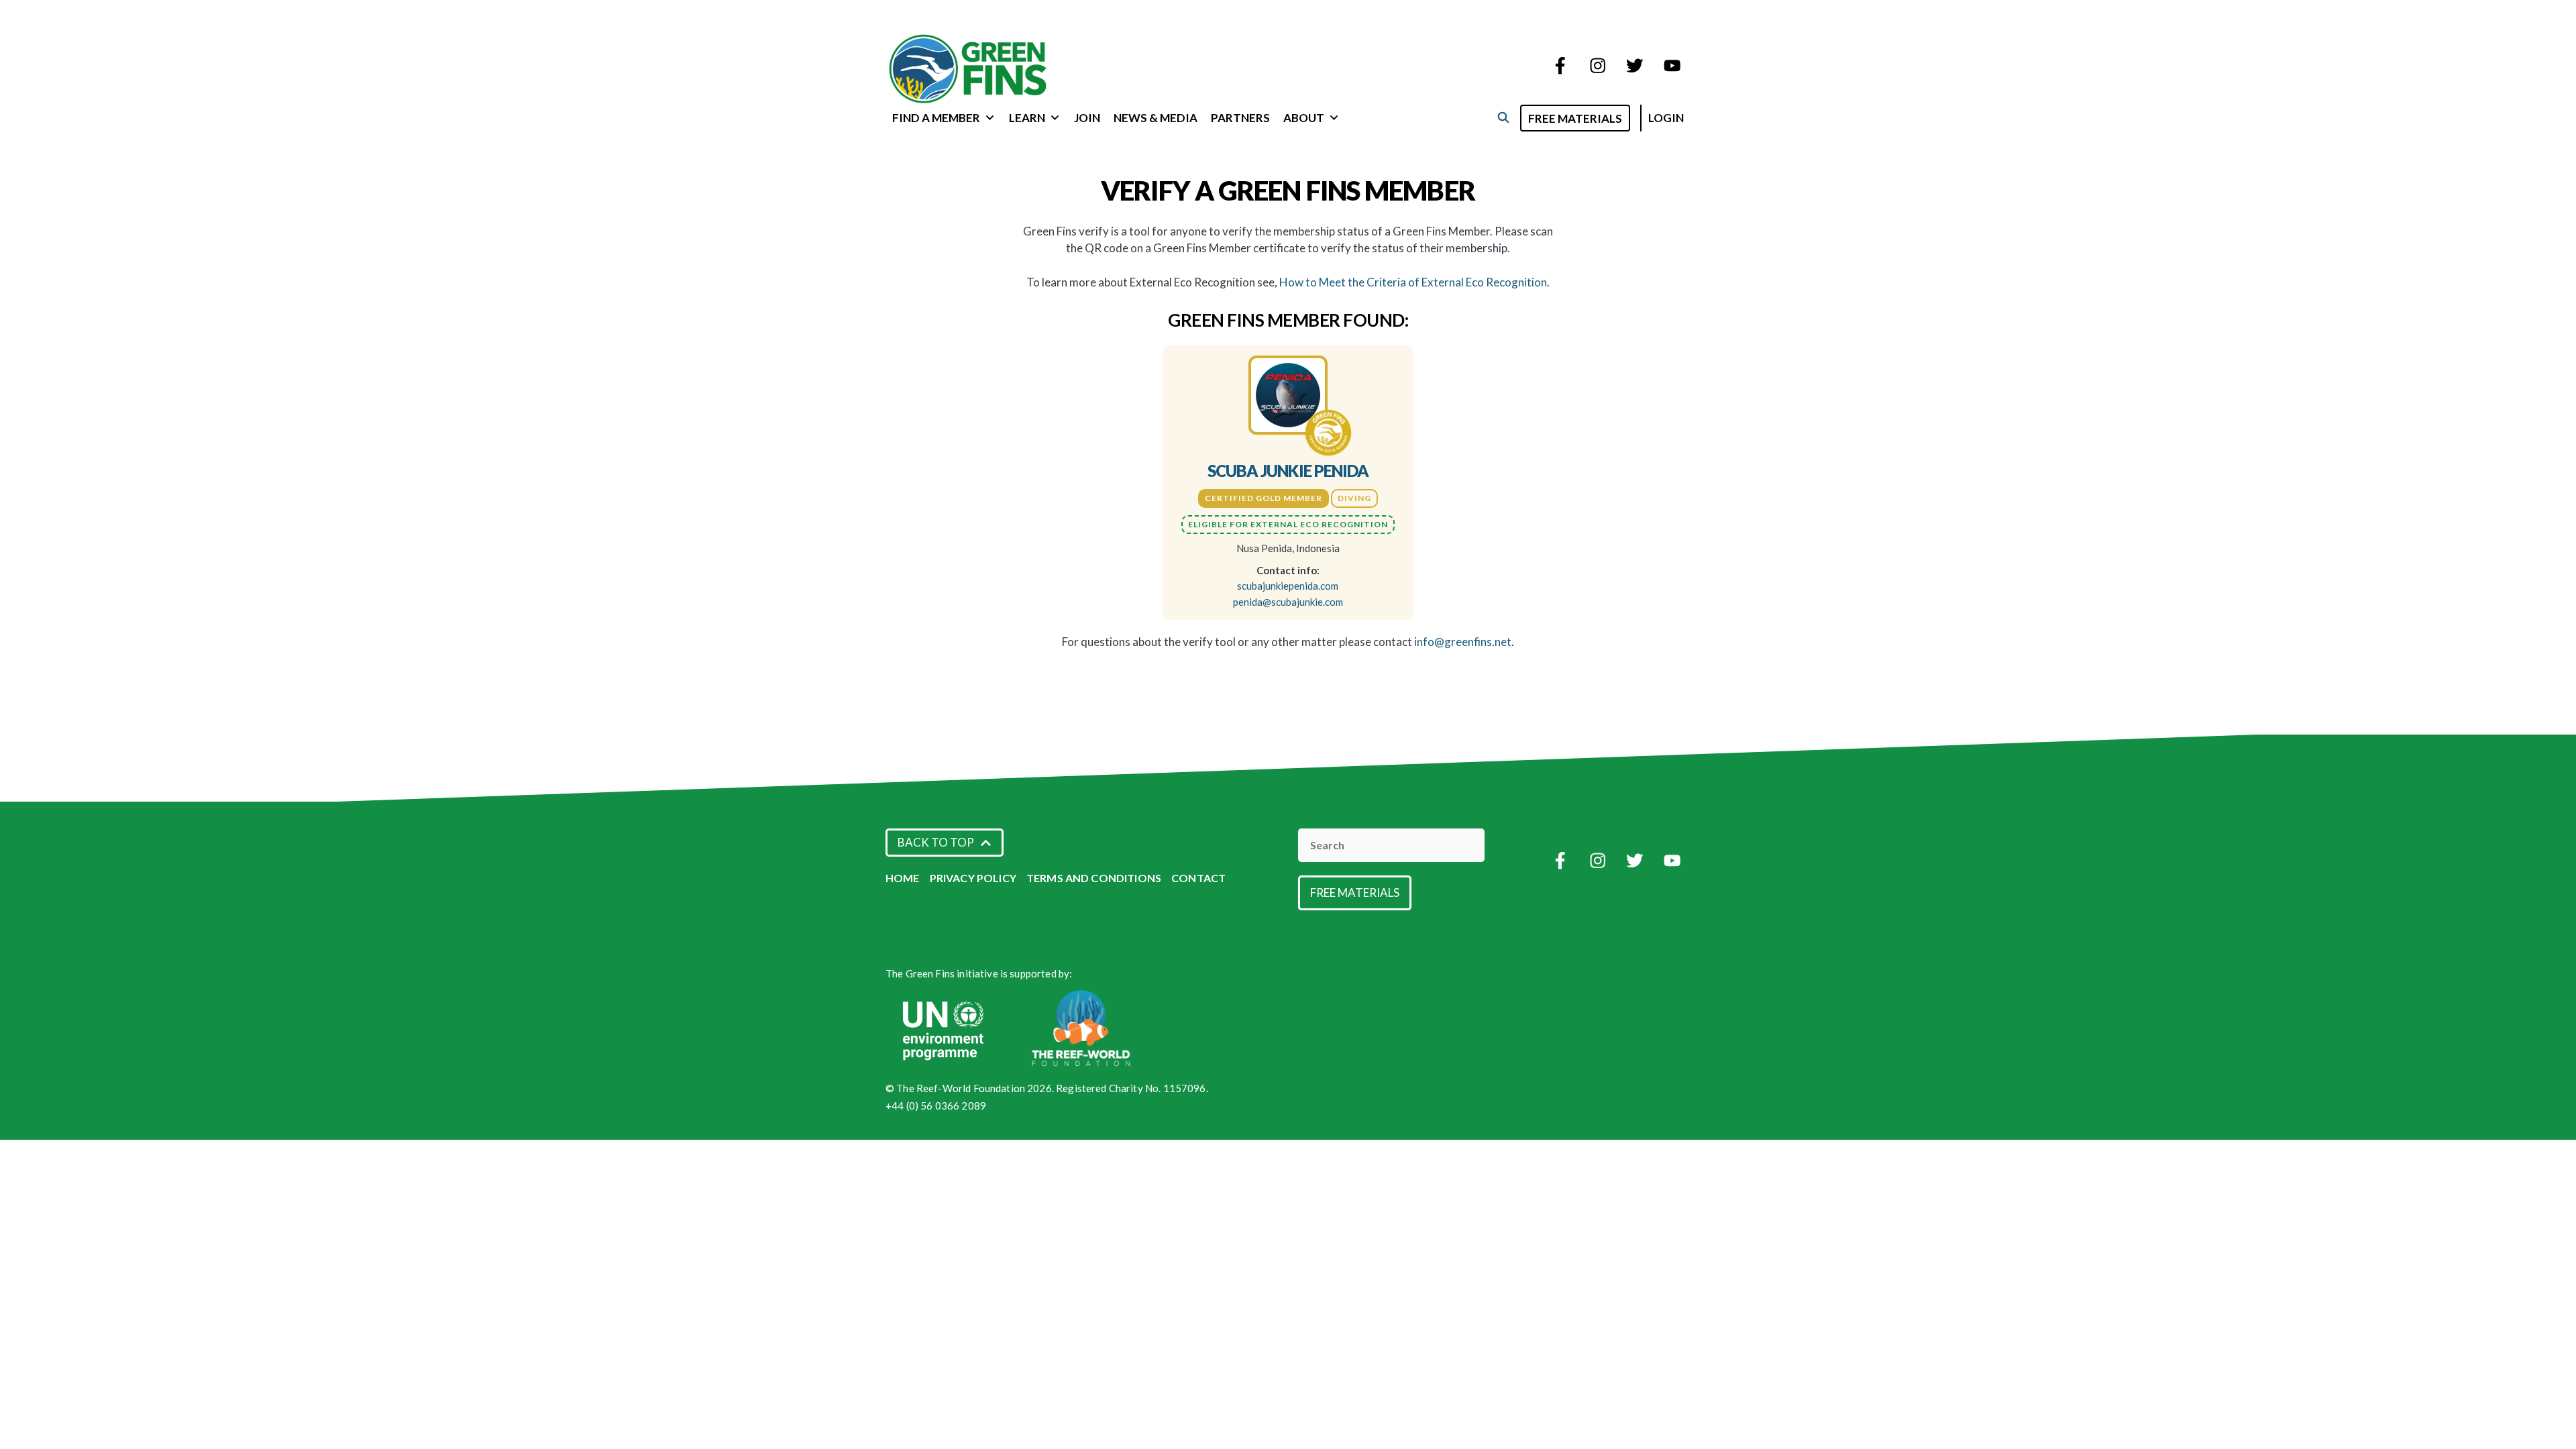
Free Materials (1575, 118)
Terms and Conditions (1094, 878)
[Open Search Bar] (1503, 117)
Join (1087, 118)
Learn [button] (1027, 118)
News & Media (1156, 118)
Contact (1198, 878)
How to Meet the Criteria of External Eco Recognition (1413, 282)
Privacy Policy (973, 878)
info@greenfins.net (1463, 642)
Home (903, 878)
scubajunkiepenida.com (1288, 586)
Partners (1240, 118)
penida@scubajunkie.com (1288, 602)
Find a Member (936, 118)
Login (1666, 118)
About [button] (1304, 118)
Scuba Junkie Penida (1288, 471)
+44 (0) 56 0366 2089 (936, 1106)
